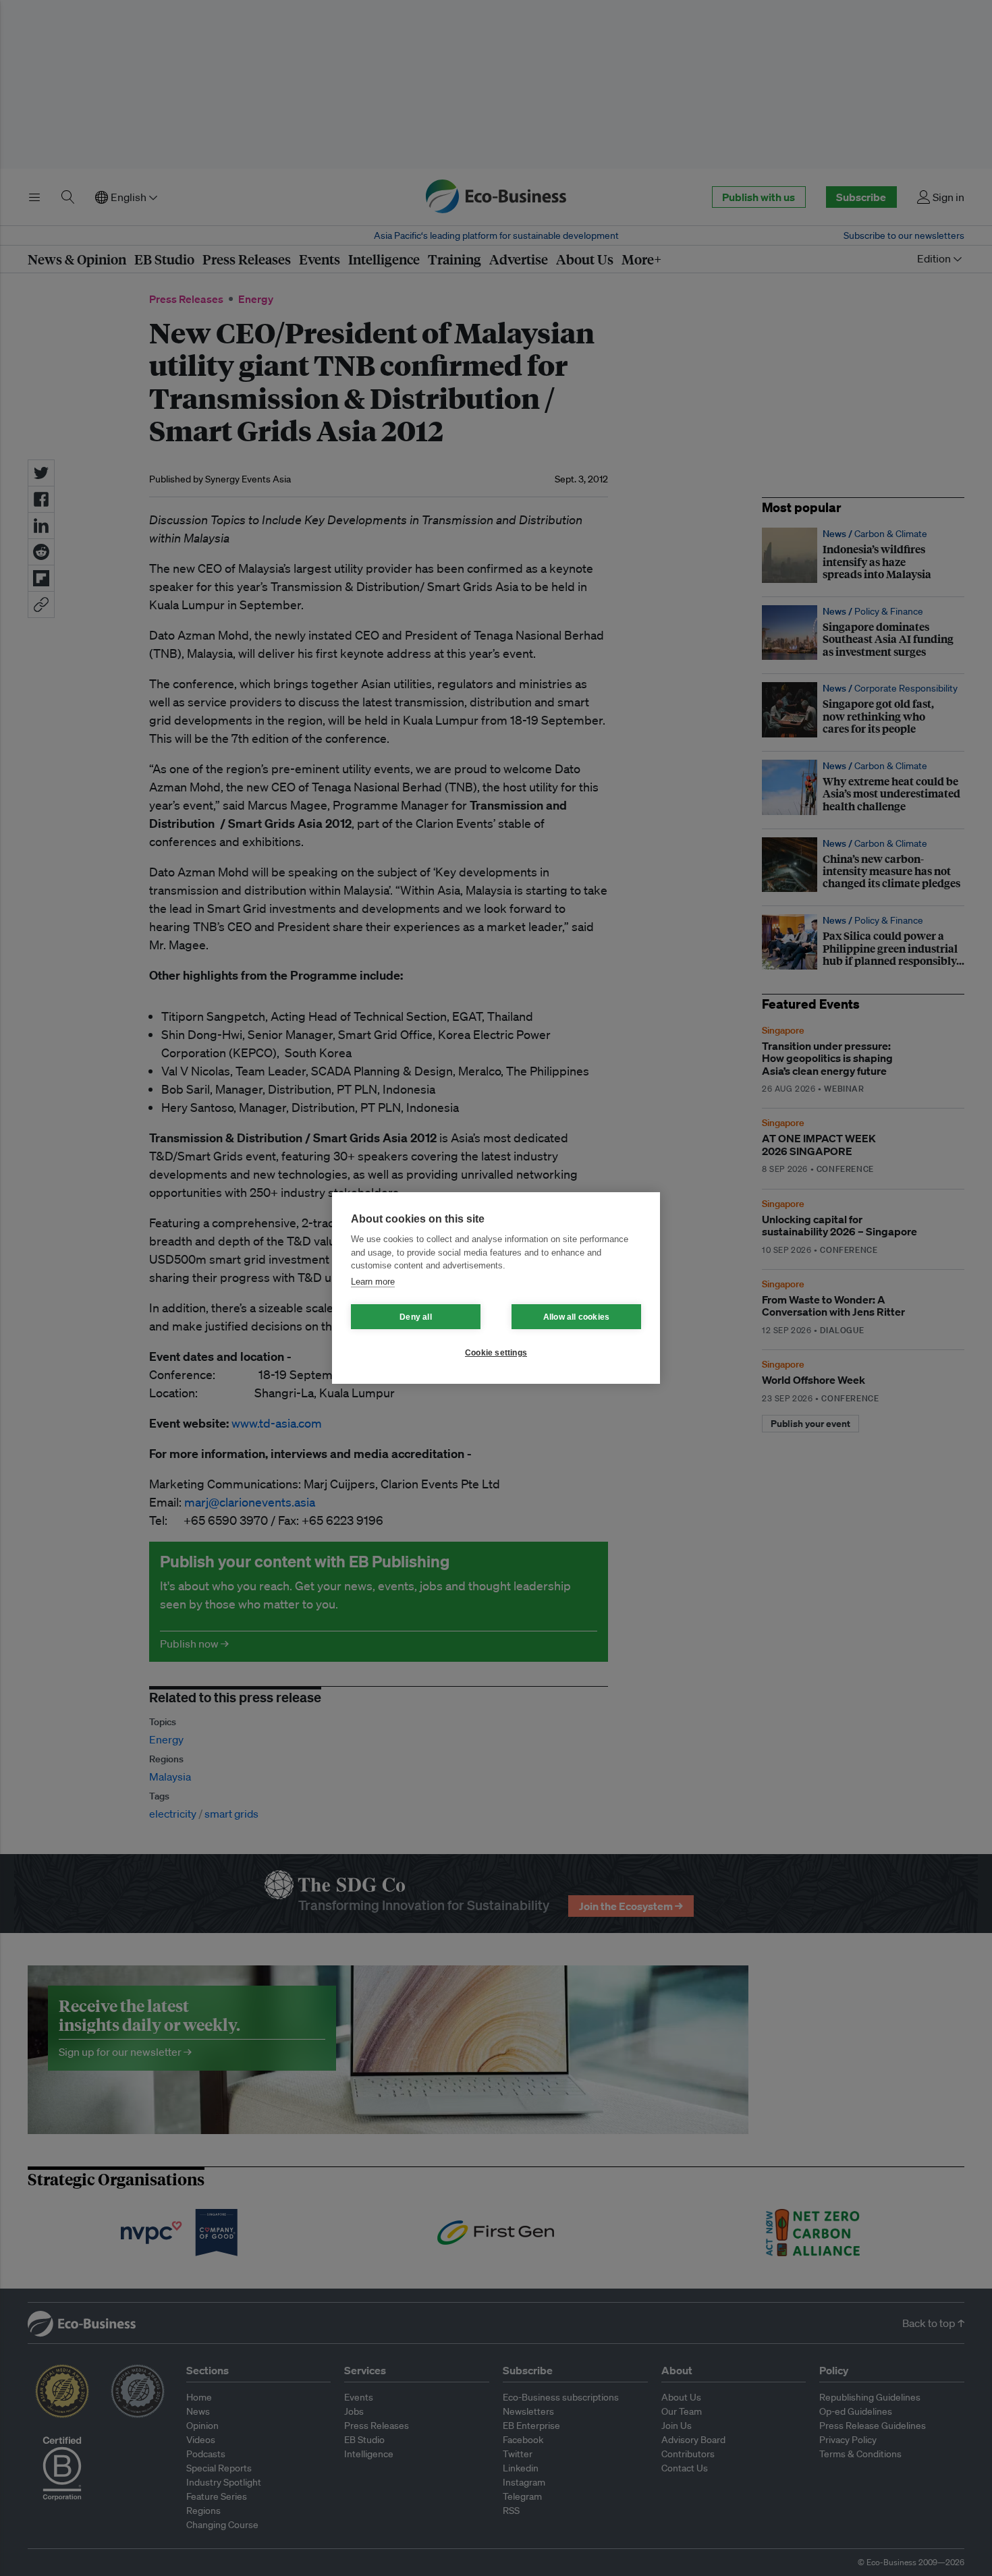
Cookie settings (496, 1353)
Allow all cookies (576, 1317)
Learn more (373, 1282)
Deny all (416, 1317)
